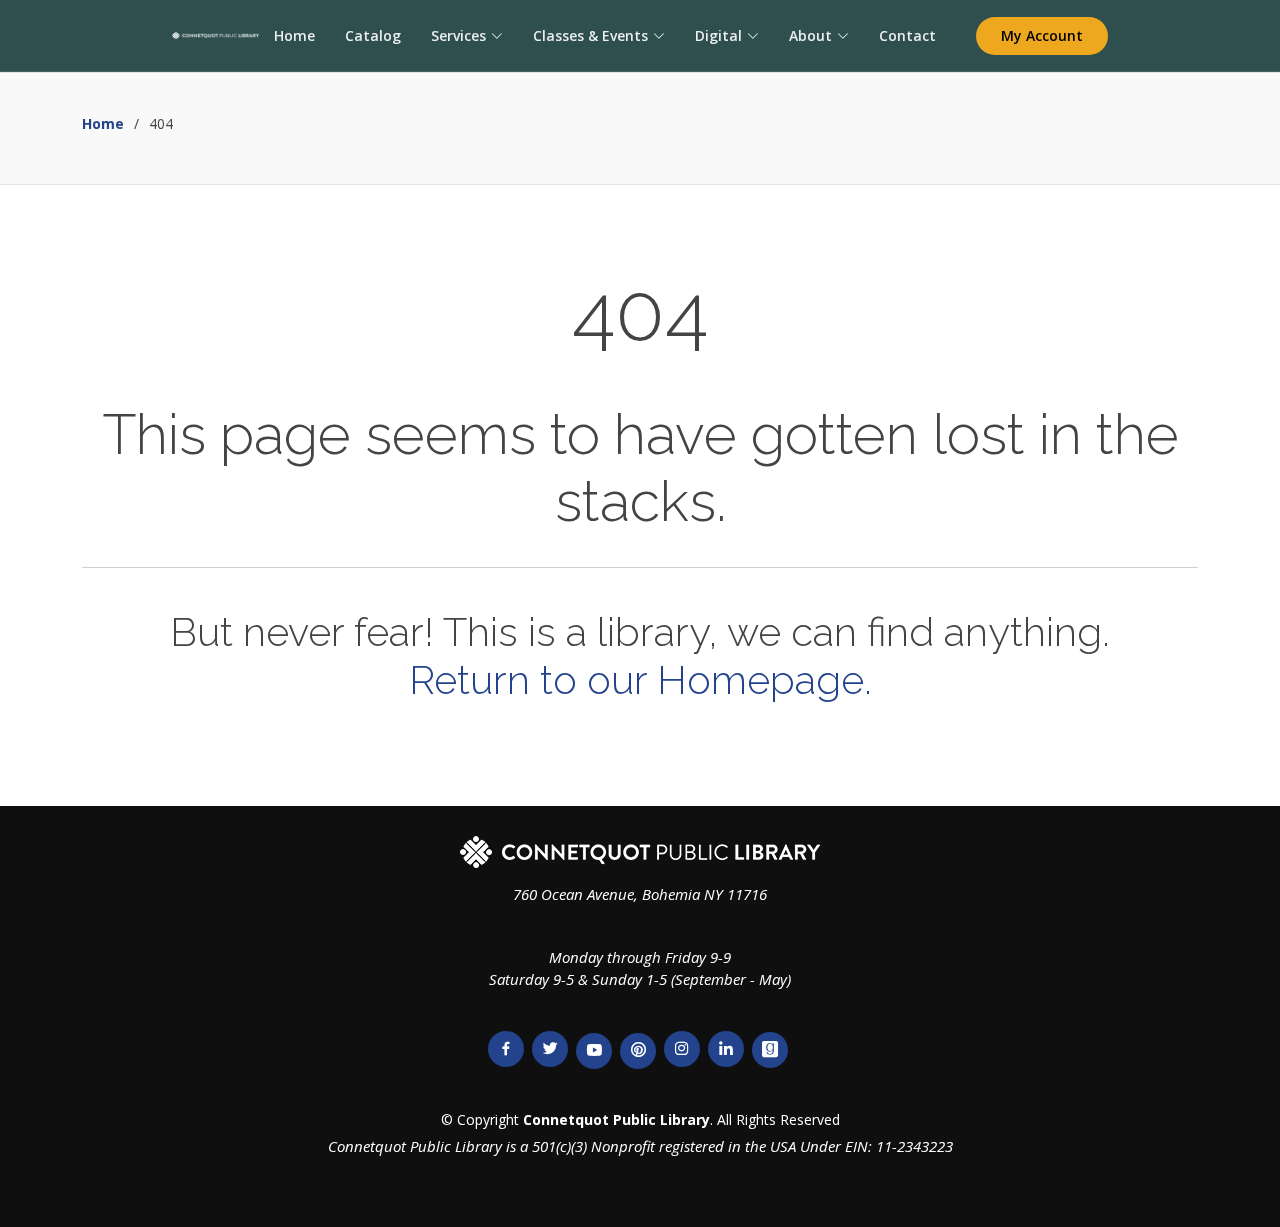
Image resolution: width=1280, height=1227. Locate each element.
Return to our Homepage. (640, 679)
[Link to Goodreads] (770, 1050)
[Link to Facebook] (506, 1049)
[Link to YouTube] (594, 1051)
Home (294, 35)
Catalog (373, 35)
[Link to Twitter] (550, 1049)
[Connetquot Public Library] (215, 36)
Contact (907, 35)
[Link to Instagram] (682, 1049)
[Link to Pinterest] (638, 1051)
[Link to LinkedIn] (726, 1049)
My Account (1042, 35)
